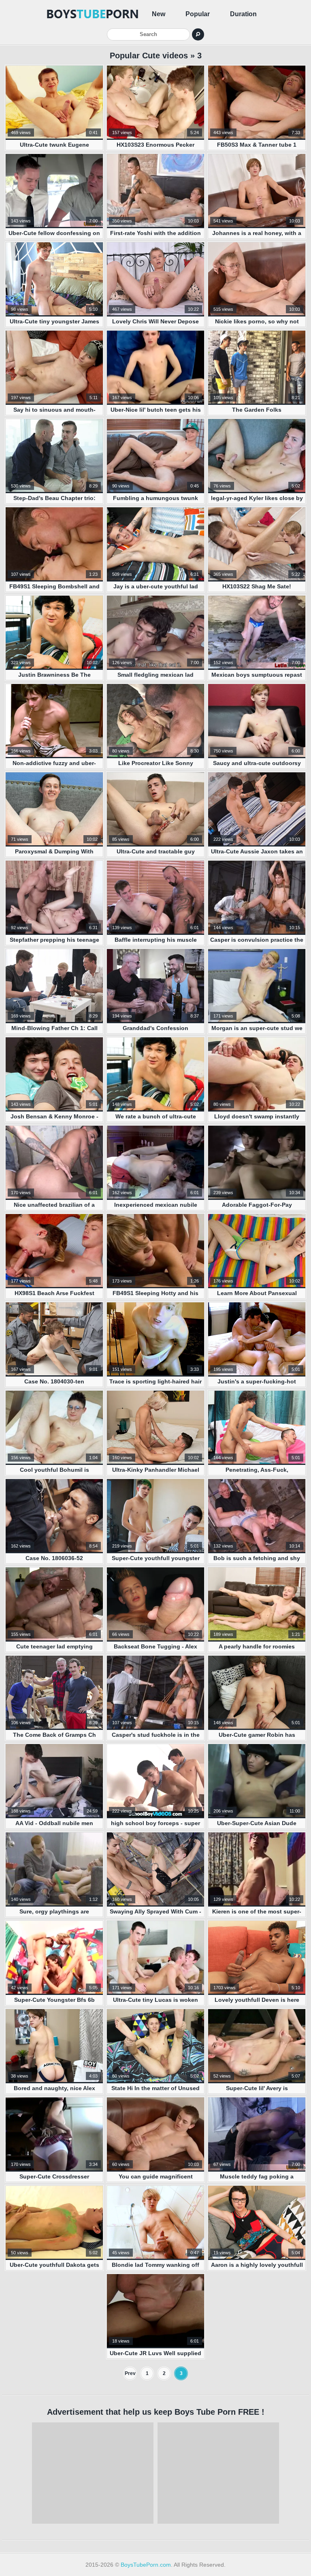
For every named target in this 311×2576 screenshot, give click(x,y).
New (159, 14)
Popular (198, 14)
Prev (130, 2373)
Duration (243, 14)
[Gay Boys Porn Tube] (93, 14)
